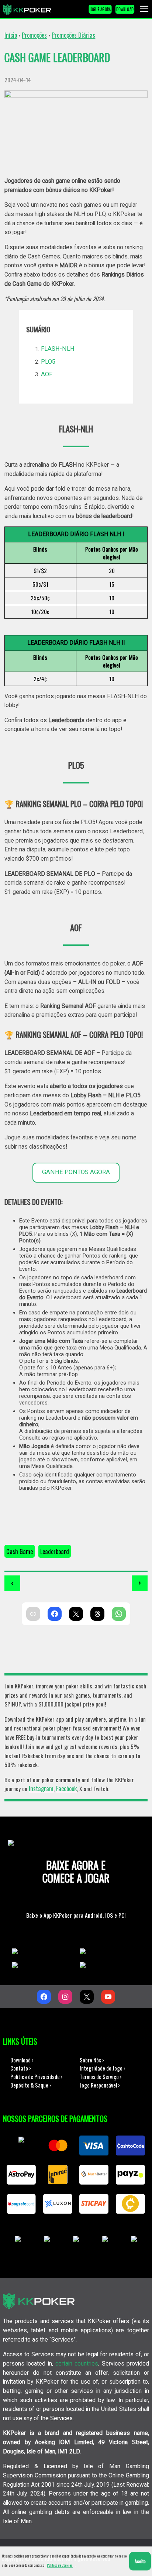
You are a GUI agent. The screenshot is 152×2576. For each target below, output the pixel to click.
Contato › (21, 2068)
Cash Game (20, 1551)
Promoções (34, 35)
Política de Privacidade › (37, 2076)
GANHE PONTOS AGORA (76, 1172)
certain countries (77, 2364)
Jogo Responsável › (100, 2085)
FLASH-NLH (58, 349)
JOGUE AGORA (100, 9)
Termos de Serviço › (101, 2076)
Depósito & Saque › (31, 2085)
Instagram (41, 1788)
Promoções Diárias (73, 35)
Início (11, 35)
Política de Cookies (60, 2565)
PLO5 (48, 362)
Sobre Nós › (92, 2060)
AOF (47, 374)
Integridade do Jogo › (103, 2068)
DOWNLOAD (125, 9)
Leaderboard (55, 1551)
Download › (22, 2060)
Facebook (66, 1788)
